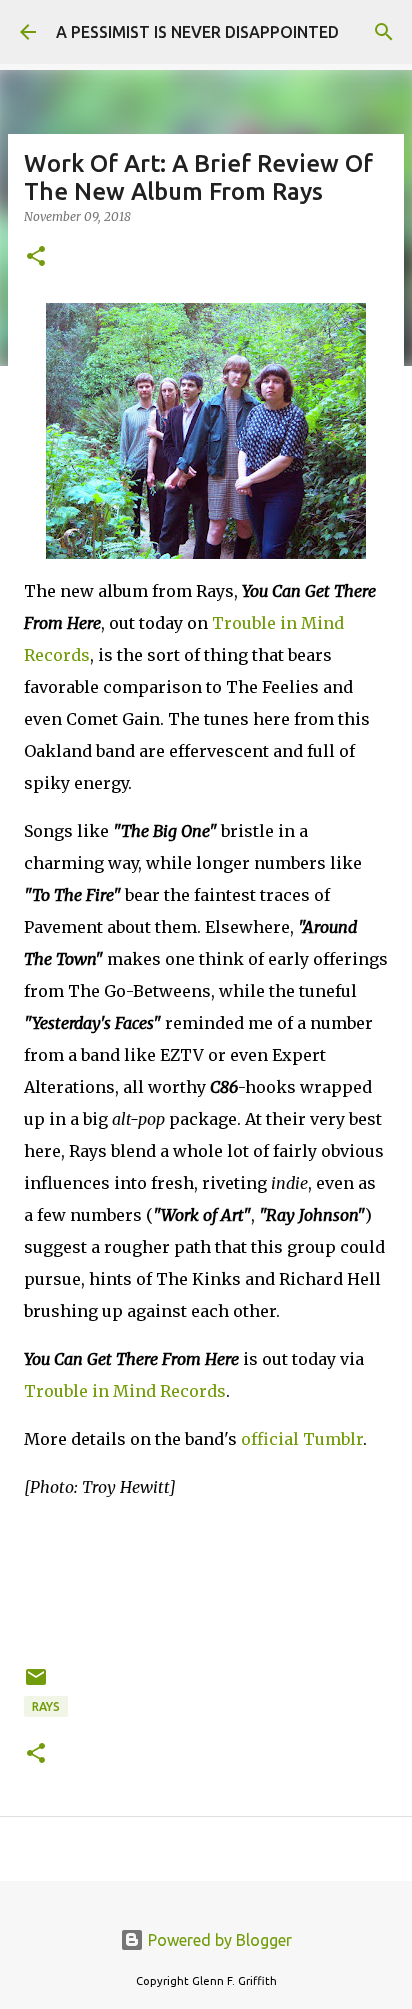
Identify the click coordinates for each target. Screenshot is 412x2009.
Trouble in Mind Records (125, 1391)
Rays (46, 1706)
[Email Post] (36, 1684)
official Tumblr (302, 1439)
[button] (36, 257)
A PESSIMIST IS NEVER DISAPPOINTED (197, 32)
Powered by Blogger (218, 1940)
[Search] (384, 32)
